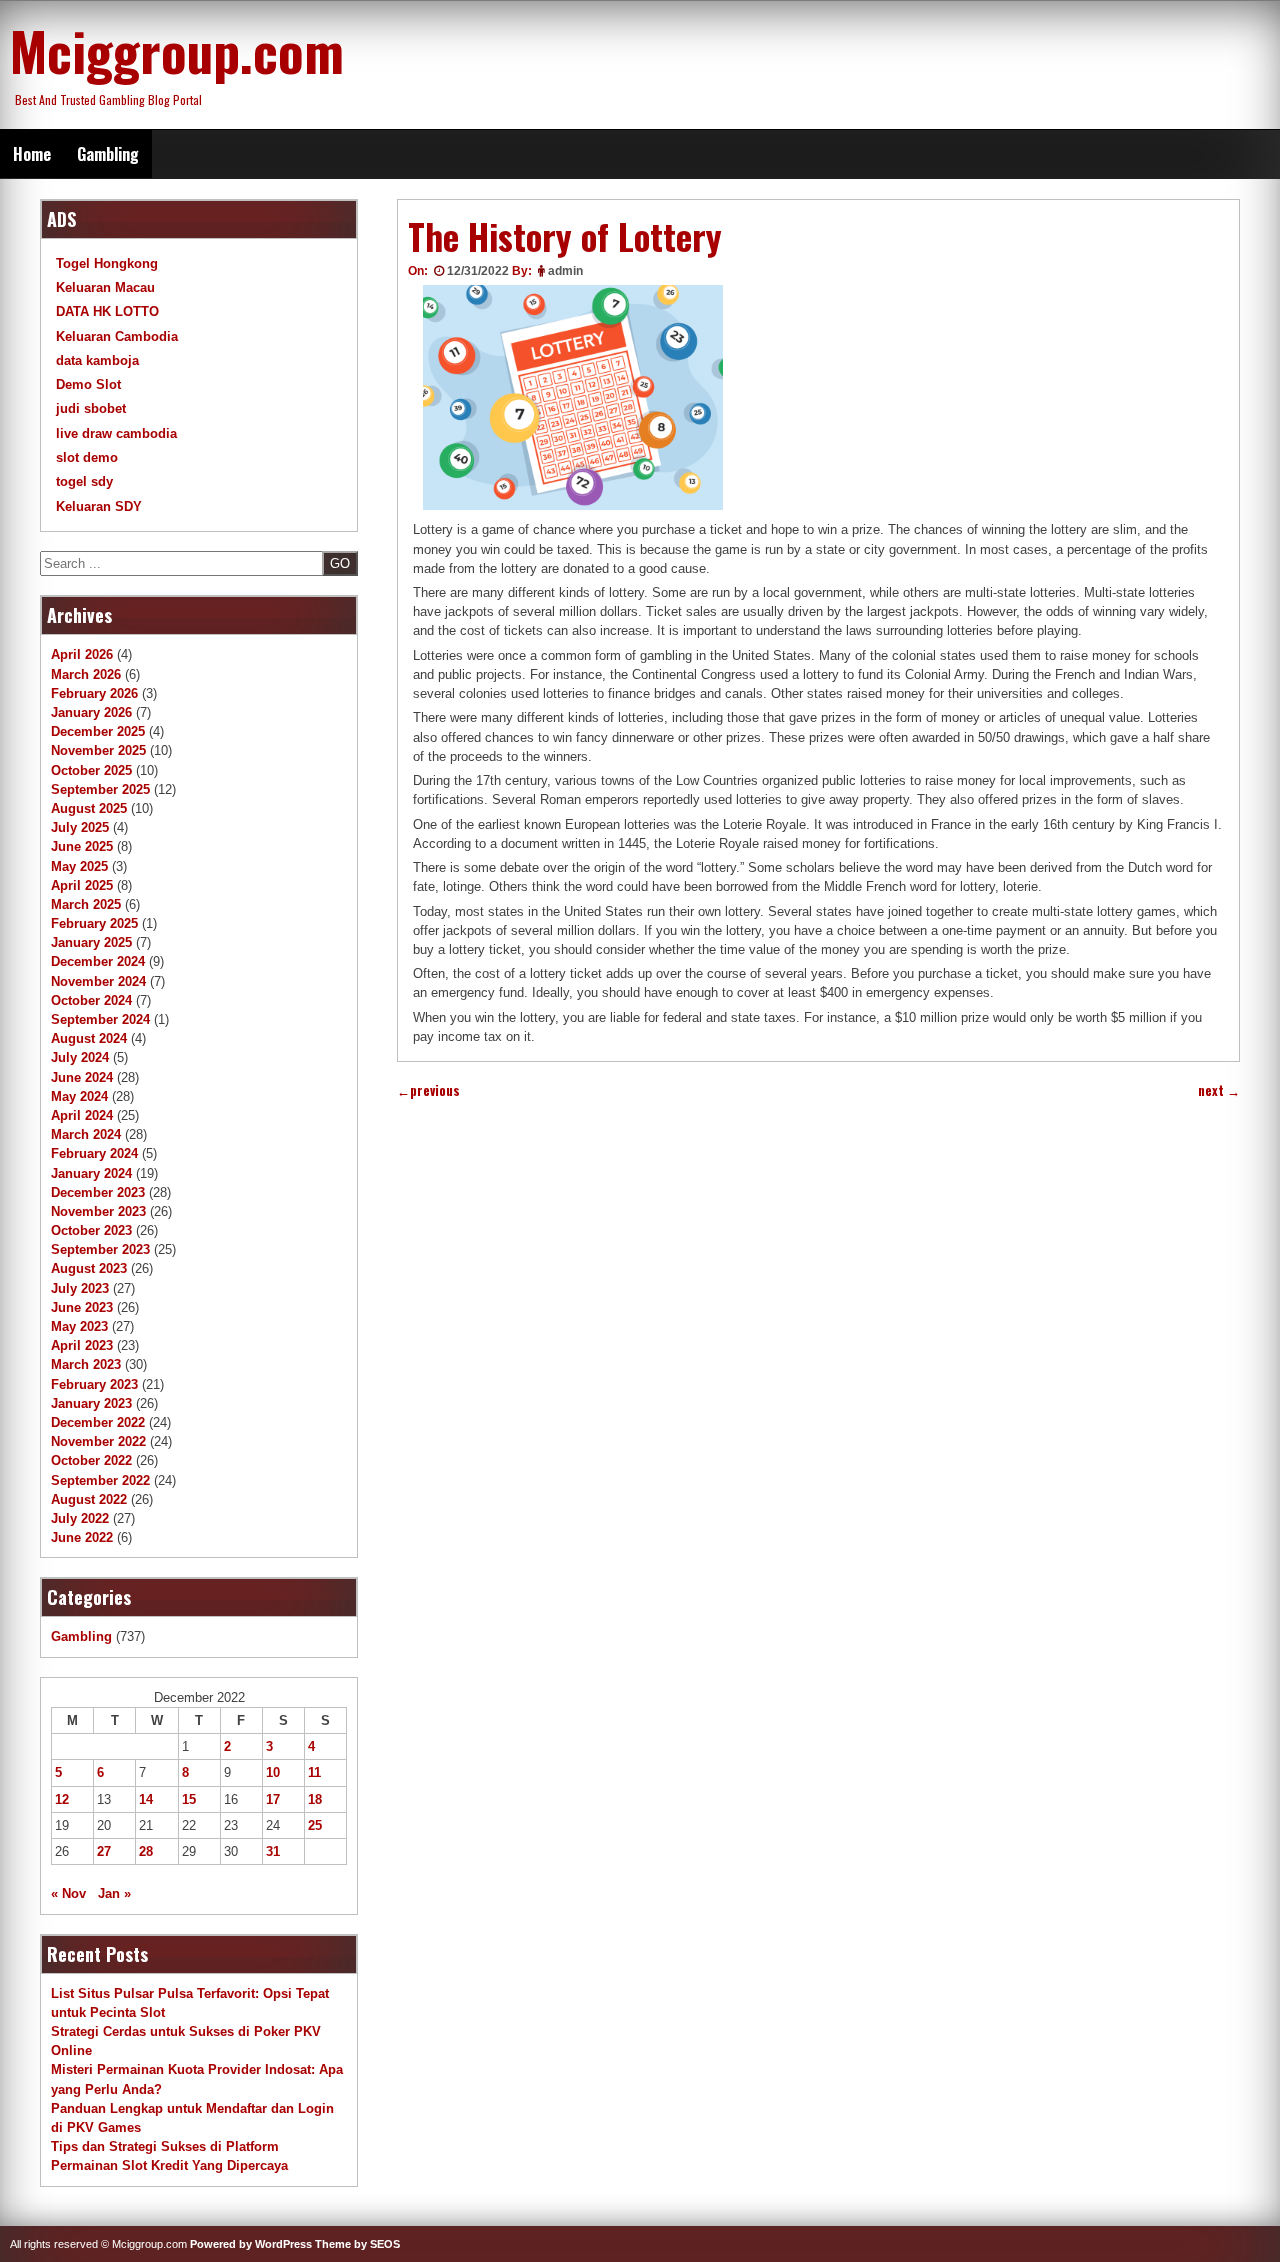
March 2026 (86, 674)
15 (189, 1799)
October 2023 (91, 1230)
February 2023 (94, 1384)
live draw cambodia (116, 433)
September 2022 (100, 1480)
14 (146, 1799)
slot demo (87, 457)
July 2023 (80, 1288)
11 (314, 1772)
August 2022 (89, 1499)
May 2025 (79, 866)
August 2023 (89, 1268)
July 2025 (80, 827)
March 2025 (86, 904)
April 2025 (82, 885)
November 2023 (98, 1211)
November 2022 (98, 1441)
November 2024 (98, 981)
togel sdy (84, 481)
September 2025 (100, 789)
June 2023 (82, 1307)
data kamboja (97, 360)
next (1219, 1090)
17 (273, 1799)
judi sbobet (91, 408)
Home (32, 154)
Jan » (114, 1893)
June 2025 (82, 846)
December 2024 (98, 961)
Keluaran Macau (105, 287)
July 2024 (80, 1057)
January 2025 (91, 942)
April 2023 (82, 1345)
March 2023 (86, 1364)
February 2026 (94, 693)
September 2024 (100, 1019)
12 (62, 1799)
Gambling (108, 154)
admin (565, 271)
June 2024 (82, 1077)
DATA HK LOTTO (107, 311)
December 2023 (98, 1192)
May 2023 (79, 1326)
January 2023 (91, 1403)
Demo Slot (88, 384)
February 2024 (94, 1153)
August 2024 (89, 1038)
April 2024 (82, 1115)
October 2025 (91, 770)
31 (273, 1851)
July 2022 (80, 1518)
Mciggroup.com (177, 50)
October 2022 (91, 1460)
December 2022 (98, 1422)
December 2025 (98, 731)
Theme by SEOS (357, 2244)
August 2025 (89, 808)
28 (146, 1851)
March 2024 (86, 1134)
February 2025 (94, 923)
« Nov (68, 1893)
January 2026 (91, 712)
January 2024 (91, 1173)
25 (315, 1825)
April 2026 (82, 654)
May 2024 (79, 1096)
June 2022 (82, 1537)
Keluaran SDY (99, 506)
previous (428, 1090)
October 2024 (91, 1000)
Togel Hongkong (107, 263)
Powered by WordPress (251, 2244)
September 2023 (100, 1249)
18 (315, 1799)
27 (104, 1851)
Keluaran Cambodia (117, 336)
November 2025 (98, 750)
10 (273, 1772)
